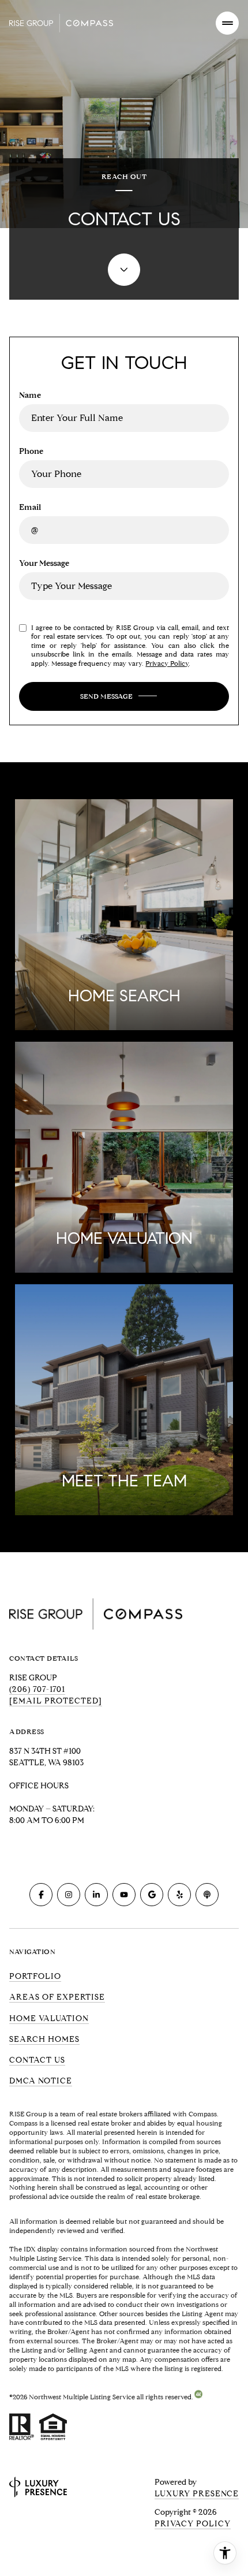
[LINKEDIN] (96, 1895)
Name (30, 395)
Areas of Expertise (57, 1997)
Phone (31, 451)
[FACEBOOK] (41, 1895)
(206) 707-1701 (37, 1689)
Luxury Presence (197, 2494)
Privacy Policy (167, 663)
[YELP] (179, 1895)
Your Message (44, 563)
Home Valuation (49, 2018)
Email (30, 507)
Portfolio (35, 1976)
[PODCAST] (207, 1895)
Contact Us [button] (37, 2060)
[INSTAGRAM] (69, 1895)
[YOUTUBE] (124, 1895)
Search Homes (44, 2039)
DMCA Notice (41, 2081)
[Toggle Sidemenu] (227, 23)
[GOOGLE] (152, 1895)
